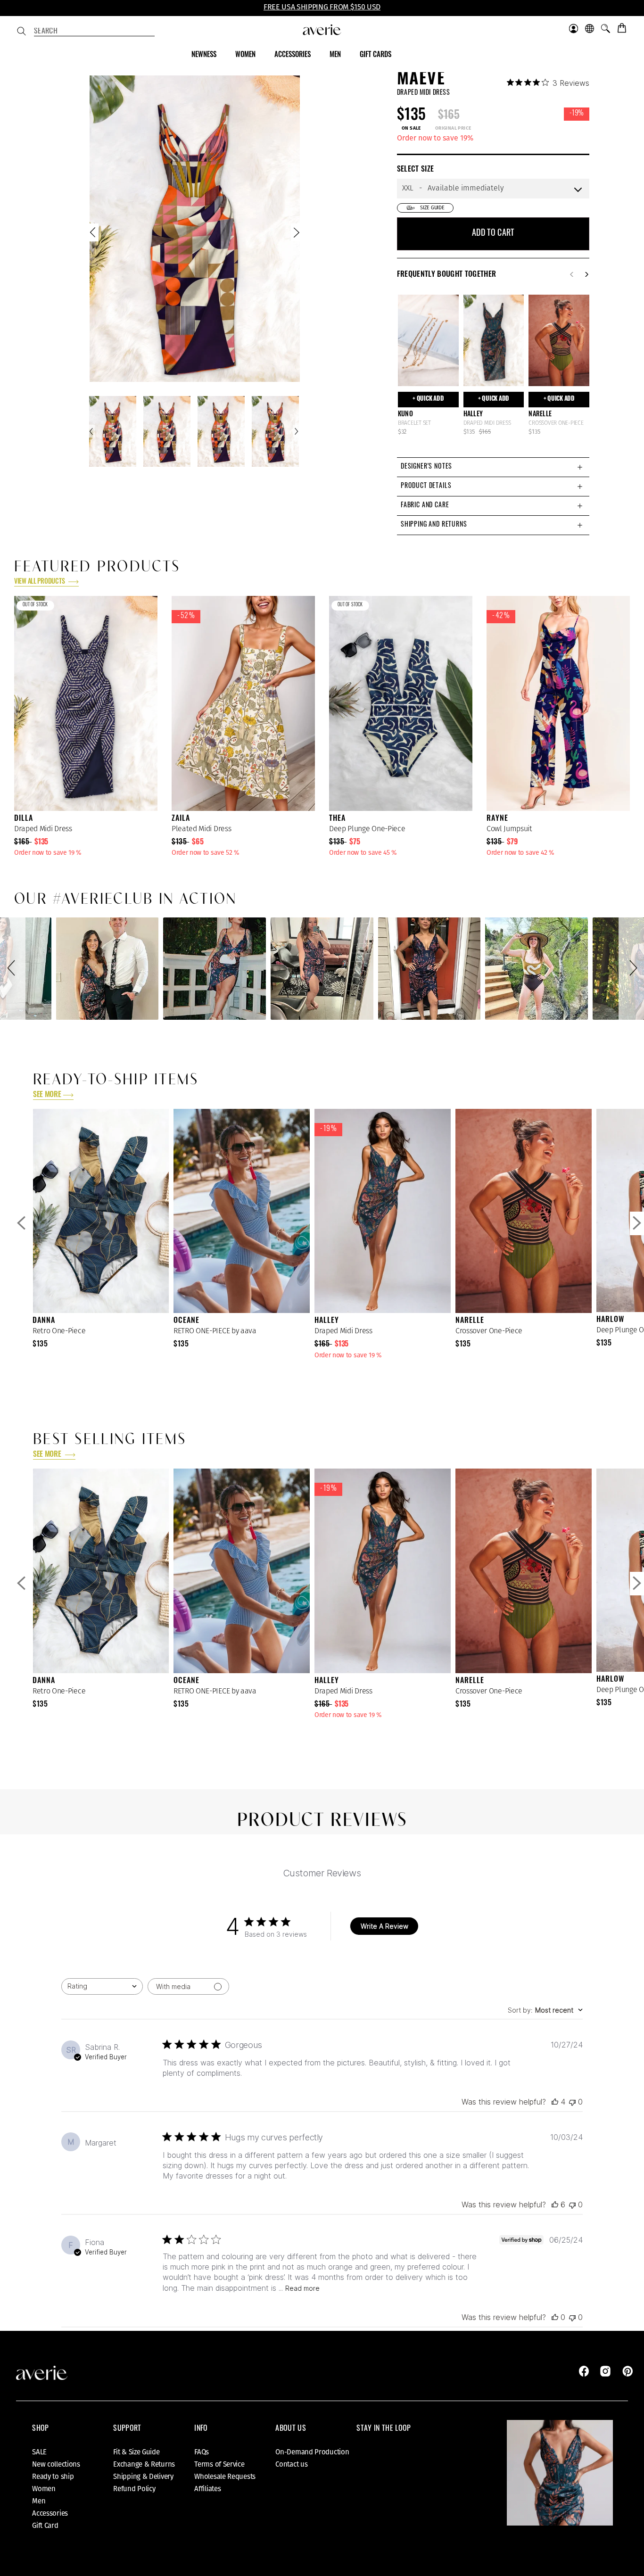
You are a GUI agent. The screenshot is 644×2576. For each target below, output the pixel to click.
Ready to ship (53, 2477)
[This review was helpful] (555, 2102)
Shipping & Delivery (143, 2477)
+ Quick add (428, 399)
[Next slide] (296, 235)
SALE (39, 2452)
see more (47, 1095)
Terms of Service (219, 2464)
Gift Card (45, 2526)
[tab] (493, 467)
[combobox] (94, 32)
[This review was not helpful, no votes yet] (572, 2102)
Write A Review (384, 1926)
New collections (56, 2464)
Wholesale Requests (225, 2477)
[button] (13, 969)
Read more (302, 2288)
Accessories (50, 2513)
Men (39, 2501)
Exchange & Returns (144, 2464)
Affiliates (207, 2489)
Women (44, 2489)
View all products (40, 582)
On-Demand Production (312, 2452)
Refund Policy (134, 2489)
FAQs (202, 2452)
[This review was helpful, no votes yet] (555, 2317)
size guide (432, 208)
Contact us (291, 2464)
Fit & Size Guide (136, 2452)
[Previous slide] (94, 235)
